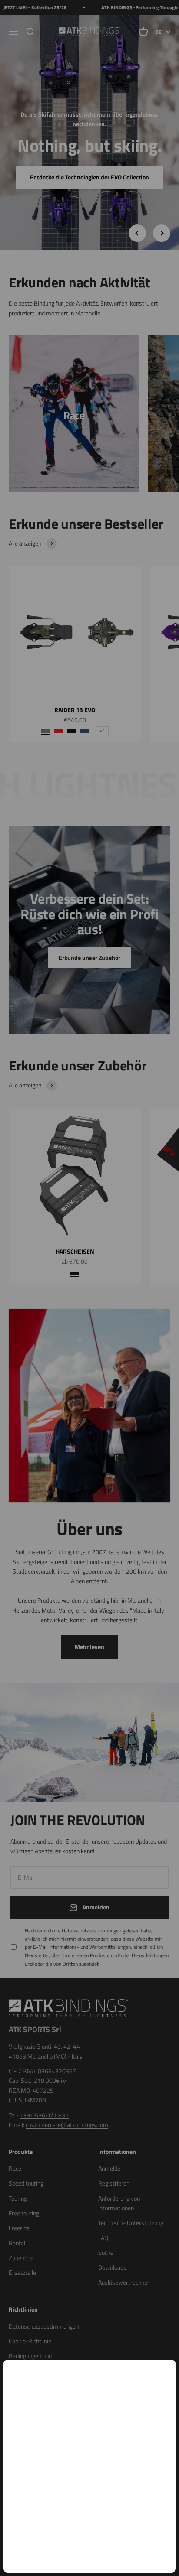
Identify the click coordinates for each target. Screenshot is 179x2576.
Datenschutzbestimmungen (98, 2482)
